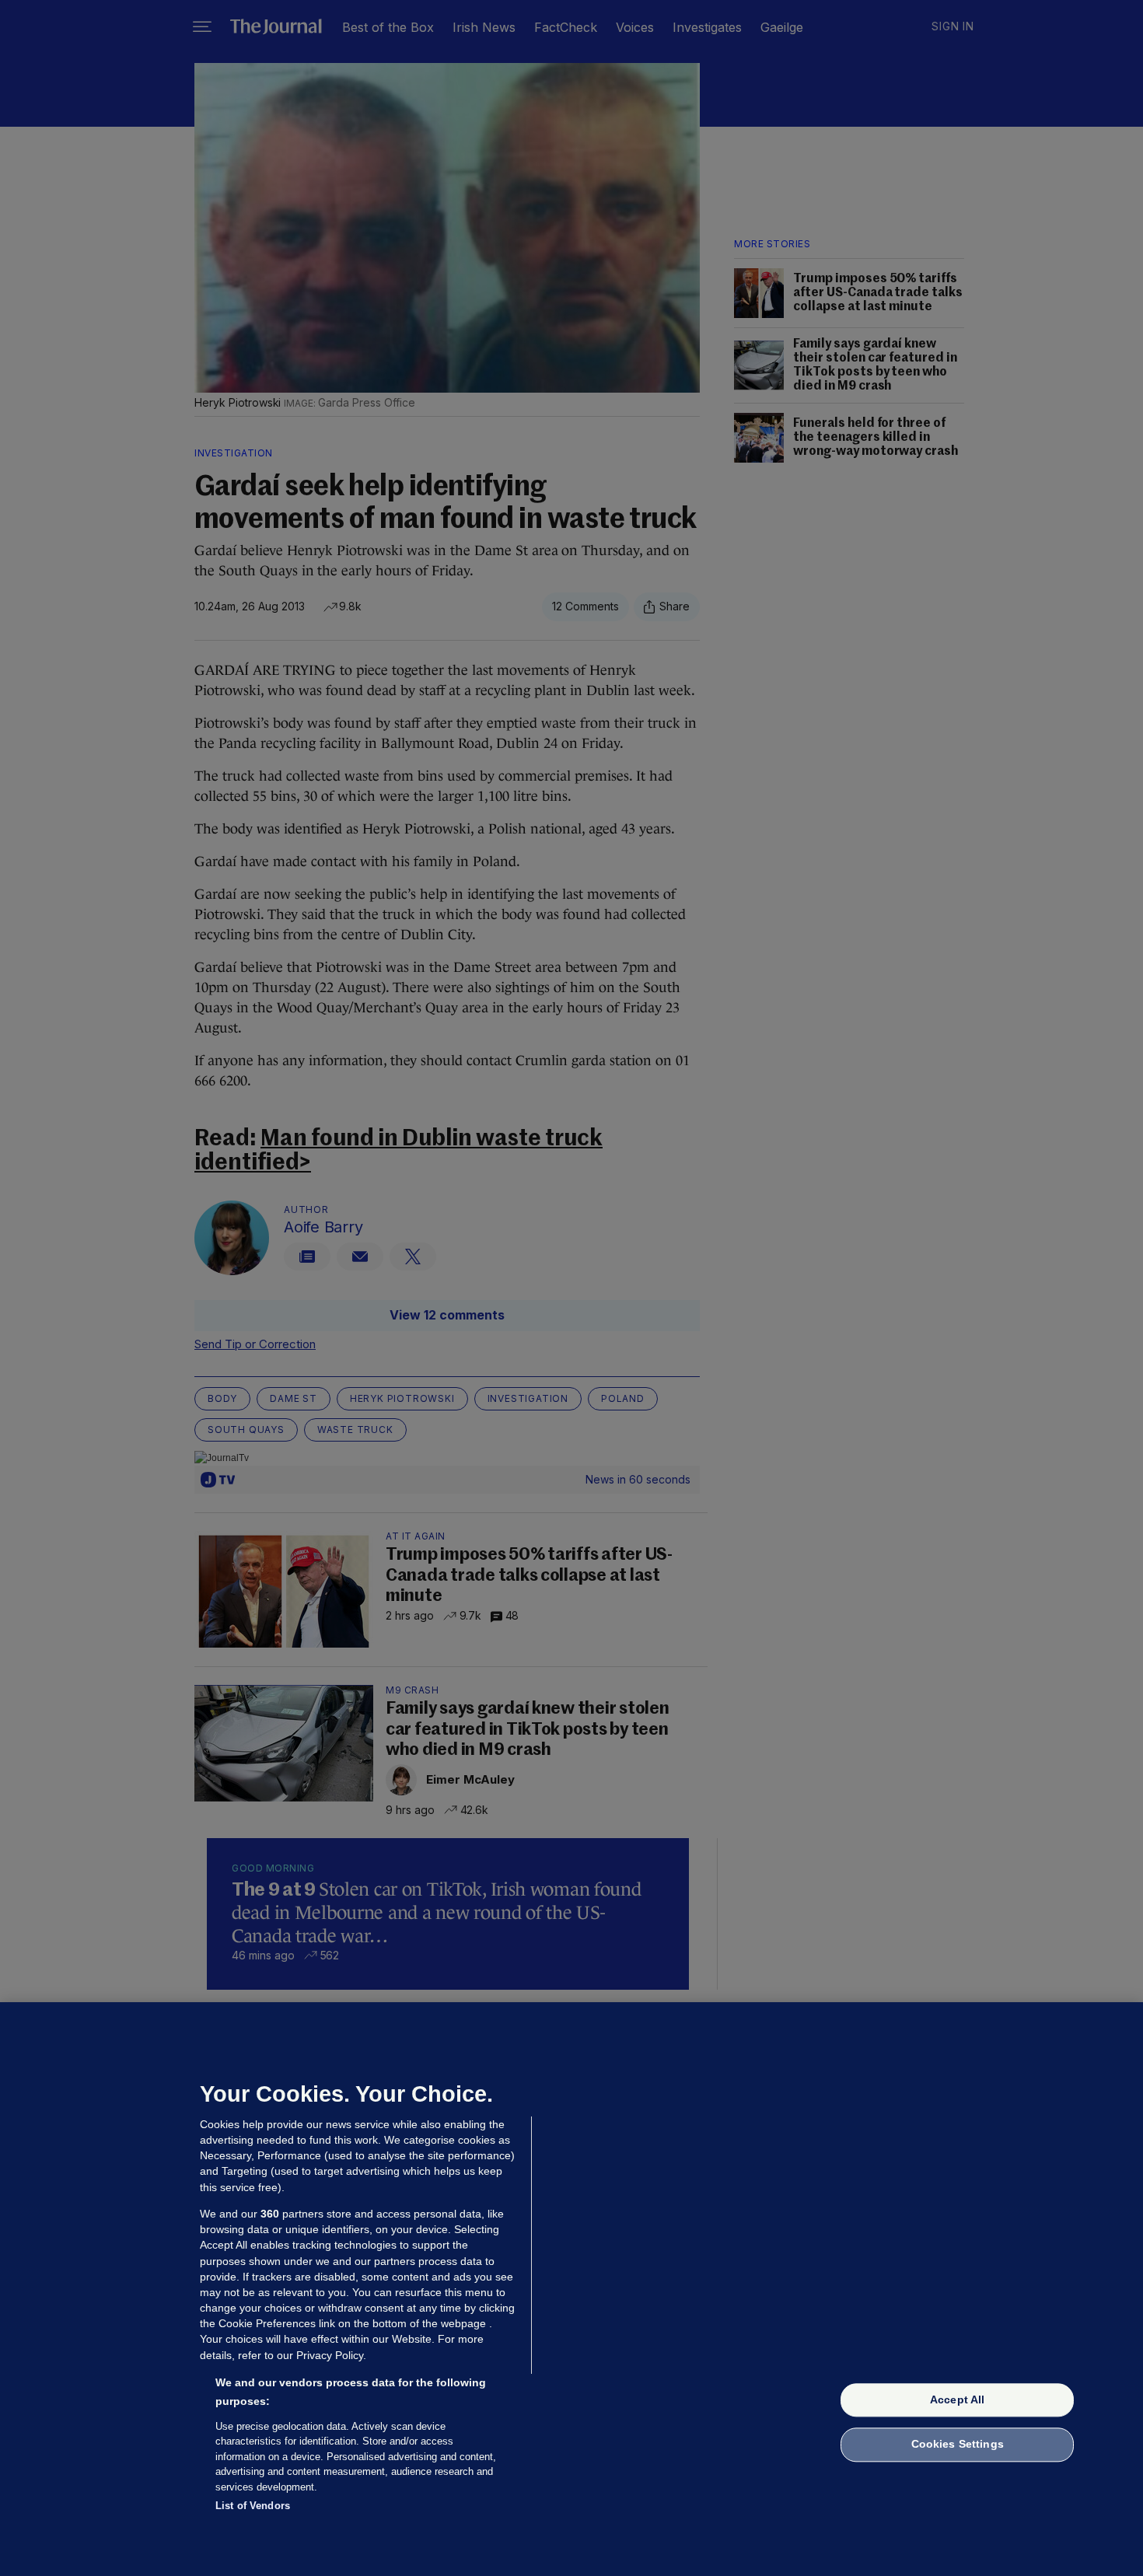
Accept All (957, 2399)
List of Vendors (253, 2506)
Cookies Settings (958, 2445)
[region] (571, 2289)
